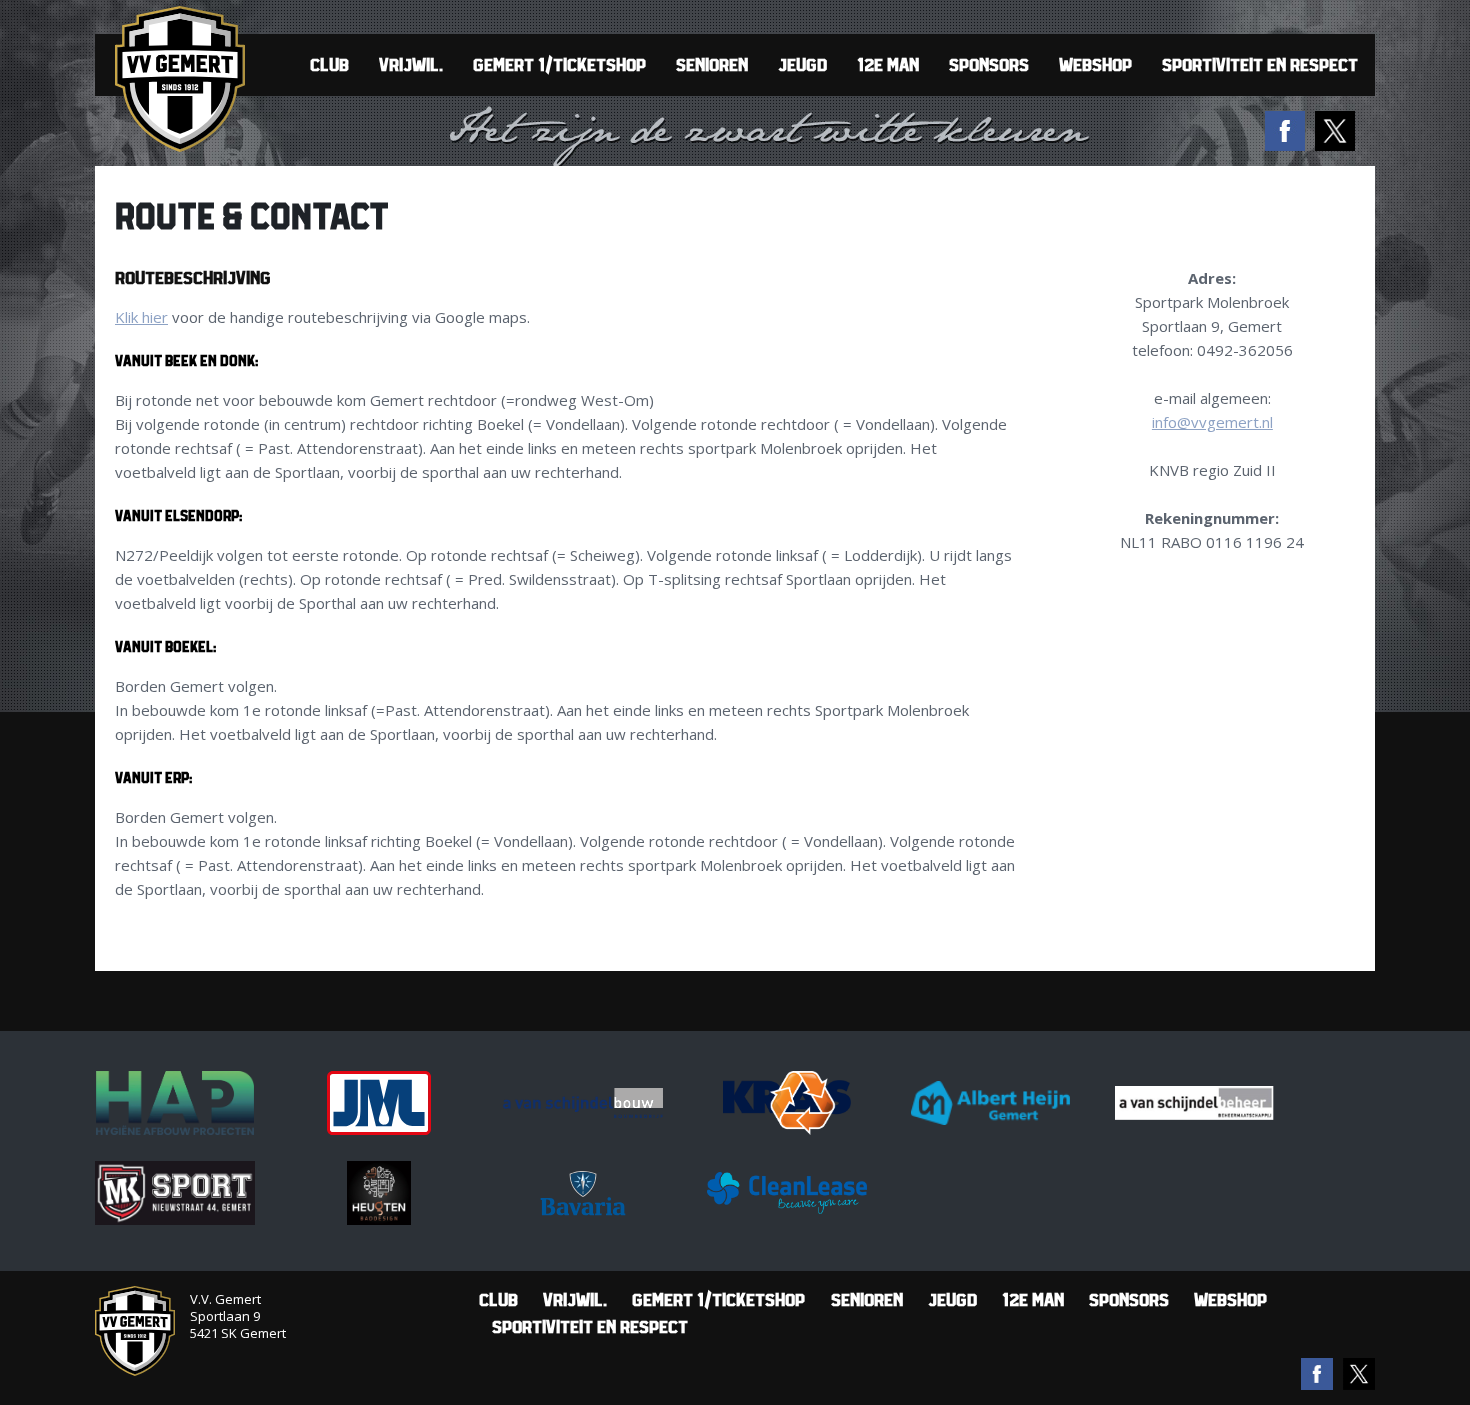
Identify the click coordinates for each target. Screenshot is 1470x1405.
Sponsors (989, 64)
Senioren (712, 64)
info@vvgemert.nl (1212, 422)
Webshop (1095, 64)
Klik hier (141, 317)
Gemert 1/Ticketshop (559, 64)
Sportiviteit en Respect (1260, 64)
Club (329, 64)
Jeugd (802, 64)
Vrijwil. (411, 64)
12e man (888, 64)
